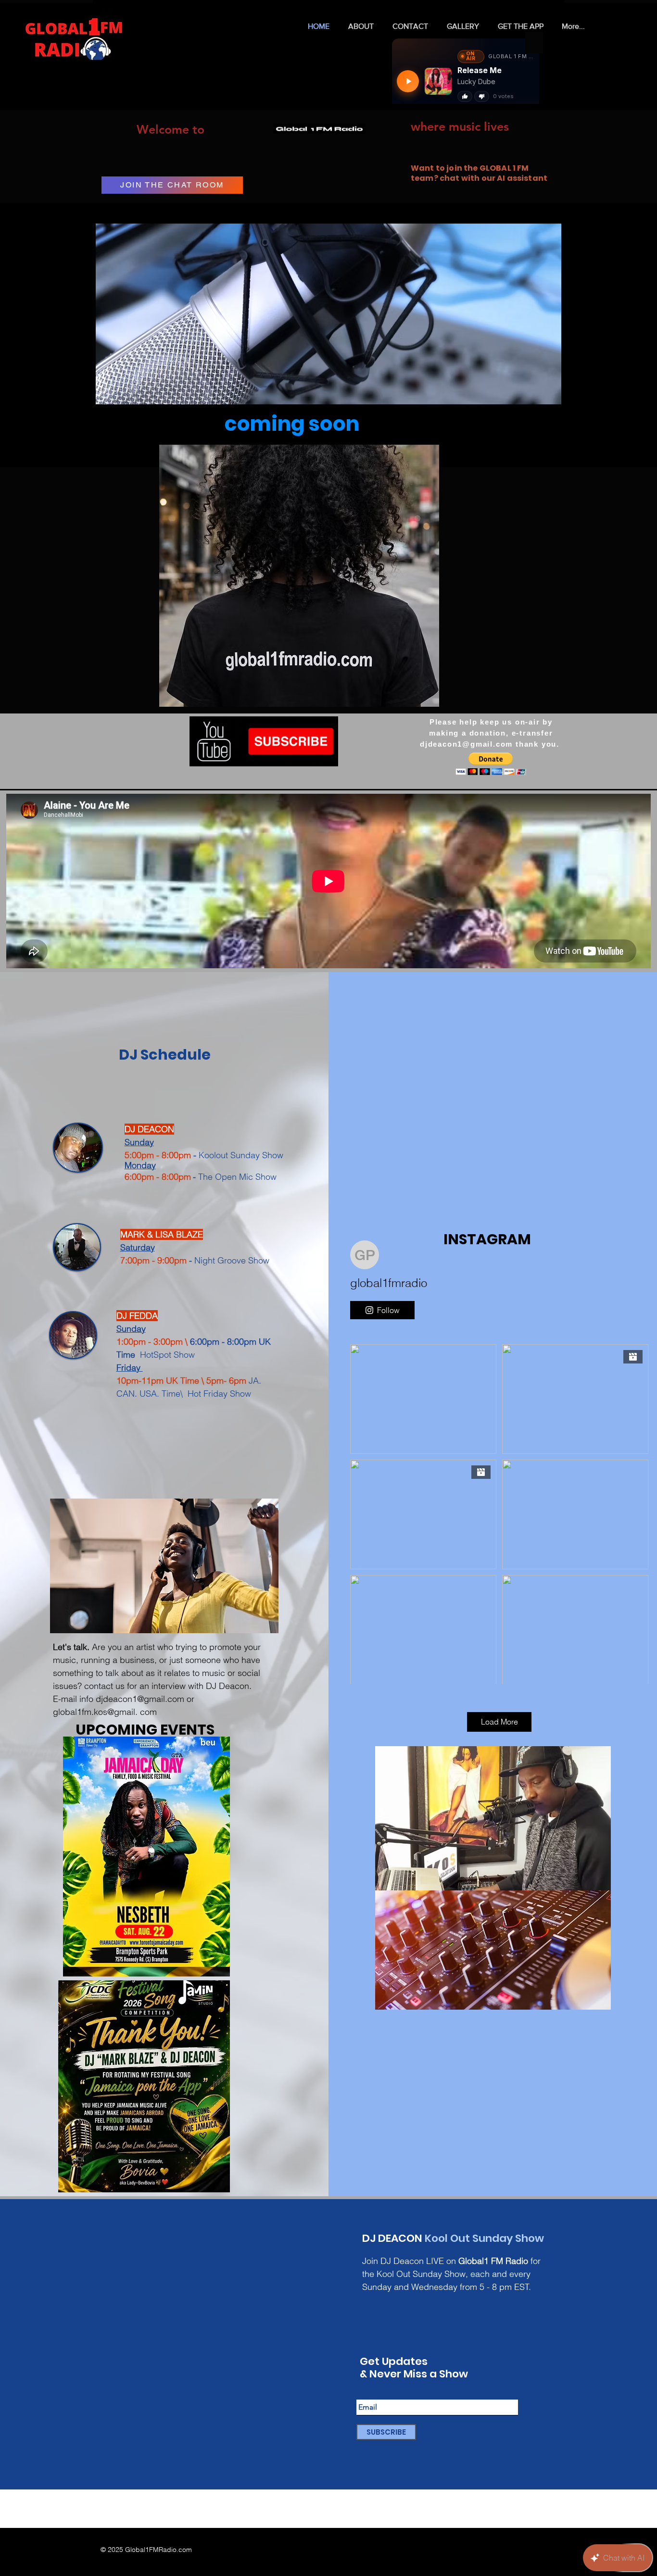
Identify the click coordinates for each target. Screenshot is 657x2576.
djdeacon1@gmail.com (466, 744)
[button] (299, 576)
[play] (416, 698)
